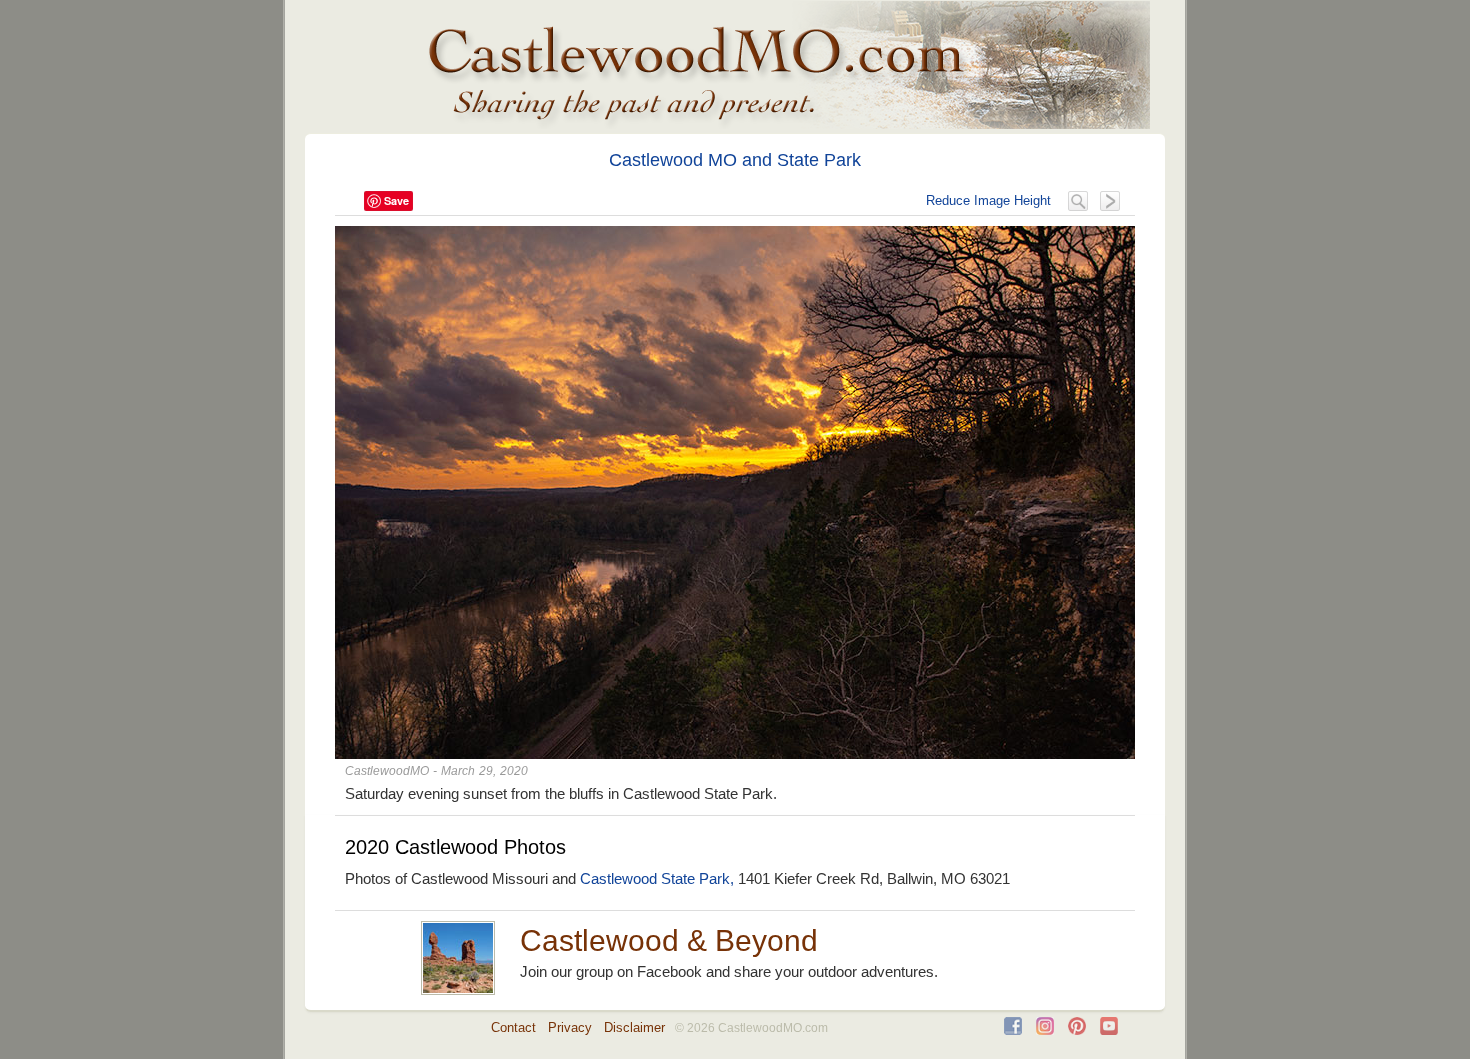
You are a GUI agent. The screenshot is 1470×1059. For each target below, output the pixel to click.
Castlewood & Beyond (669, 940)
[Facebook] (1013, 1030)
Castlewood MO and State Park (735, 160)
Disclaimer (634, 1027)
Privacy (570, 1027)
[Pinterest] (1077, 1030)
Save (396, 200)
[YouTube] (1109, 1030)
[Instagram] (1045, 1030)
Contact (513, 1027)
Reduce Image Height (988, 200)
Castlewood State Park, (657, 878)
